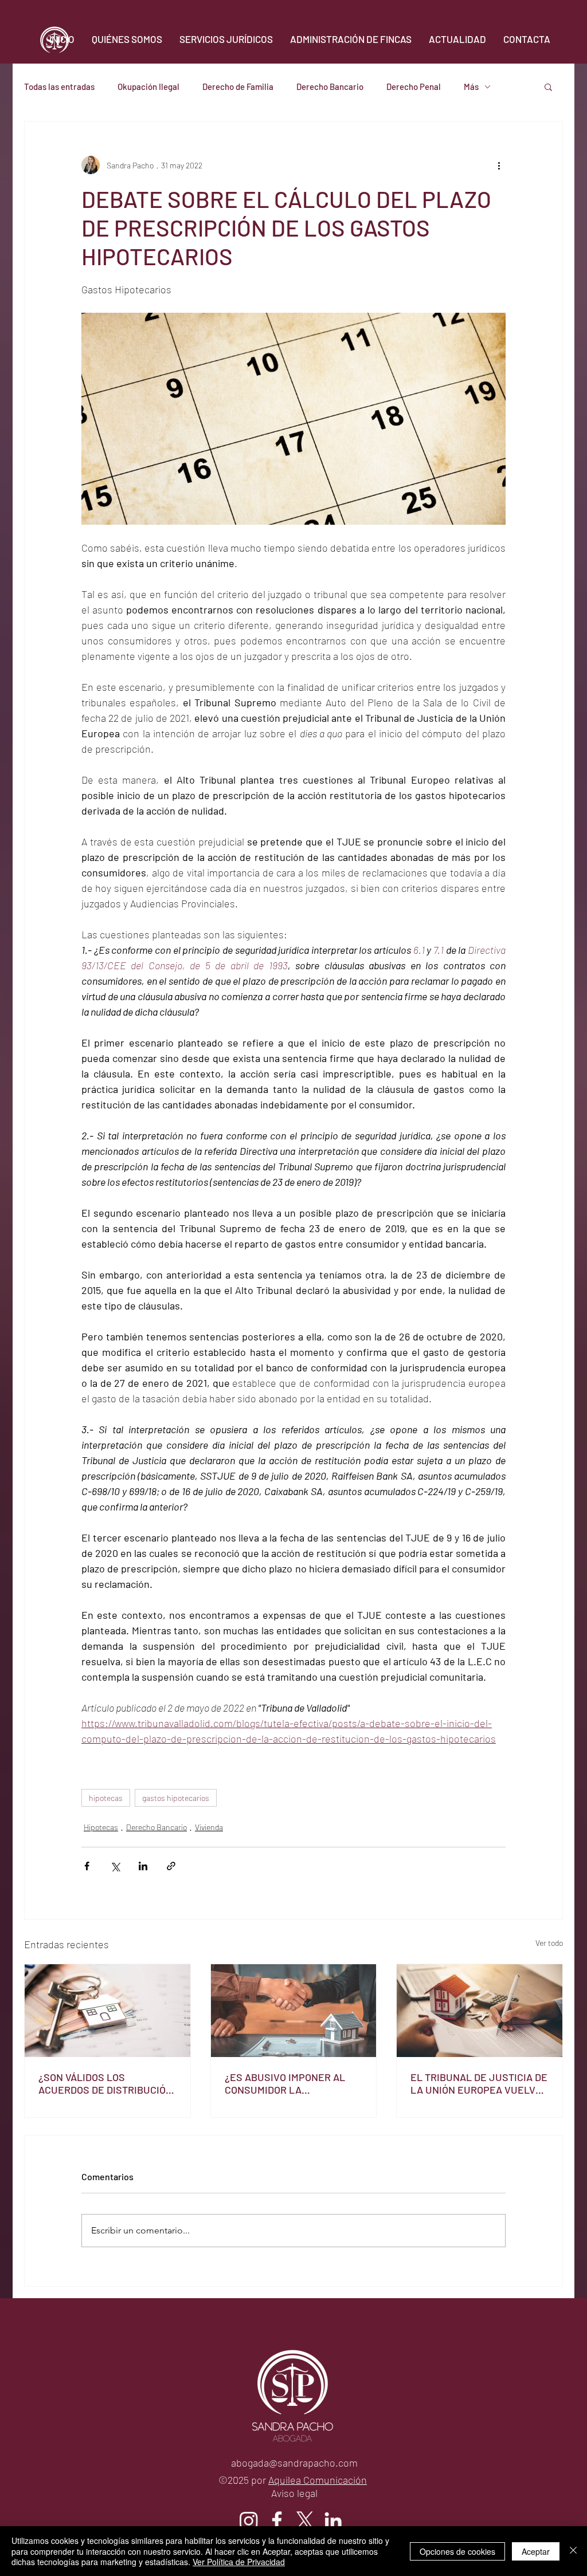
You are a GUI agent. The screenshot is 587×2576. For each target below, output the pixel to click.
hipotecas (106, 1798)
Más (471, 86)
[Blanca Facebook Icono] (277, 2520)
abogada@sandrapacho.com (294, 2463)
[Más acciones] (499, 165)
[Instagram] (249, 2520)
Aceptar (536, 2551)
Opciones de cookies (457, 2551)
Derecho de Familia (238, 86)
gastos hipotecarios (176, 1798)
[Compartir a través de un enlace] (171, 1866)
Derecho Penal (414, 86)
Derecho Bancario (330, 86)
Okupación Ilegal (148, 86)
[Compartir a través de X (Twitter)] (115, 1866)
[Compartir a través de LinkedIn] (143, 1866)
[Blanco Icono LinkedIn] (333, 2520)
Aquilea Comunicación (318, 2480)
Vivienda (209, 1827)
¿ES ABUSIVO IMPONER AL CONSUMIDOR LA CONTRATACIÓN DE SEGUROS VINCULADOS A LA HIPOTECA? (291, 2083)
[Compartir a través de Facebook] (87, 1866)
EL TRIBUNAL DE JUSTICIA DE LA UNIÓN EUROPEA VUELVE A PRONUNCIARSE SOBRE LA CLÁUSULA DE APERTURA (479, 2083)
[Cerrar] (573, 2551)
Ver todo (549, 1943)
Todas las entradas (59, 86)
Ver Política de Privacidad (239, 2562)
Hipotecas (101, 1827)
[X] (305, 2520)
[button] (548, 86)
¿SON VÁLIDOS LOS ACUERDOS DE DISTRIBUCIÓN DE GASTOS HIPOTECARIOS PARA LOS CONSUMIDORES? (105, 2083)
